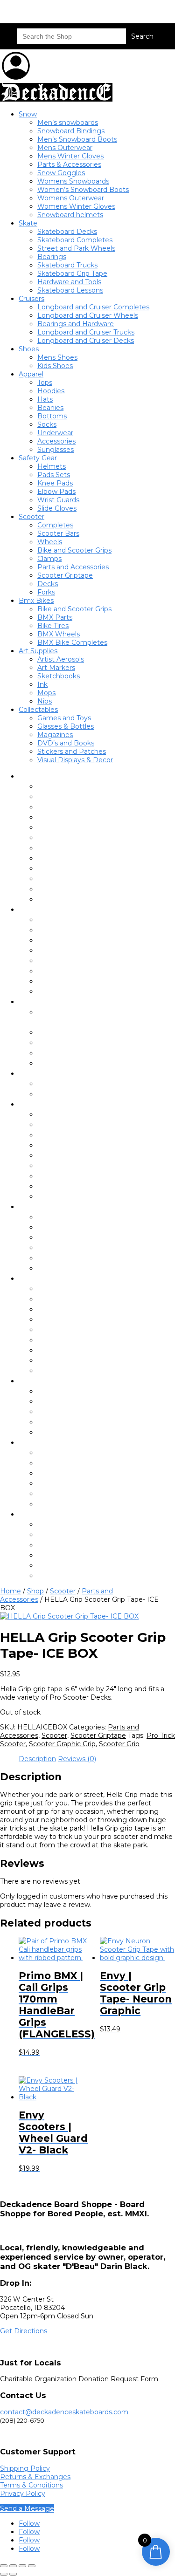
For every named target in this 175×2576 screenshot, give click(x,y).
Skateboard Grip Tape (72, 273)
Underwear (55, 433)
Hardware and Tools (69, 282)
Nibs (45, 701)
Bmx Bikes (36, 601)
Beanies (50, 408)
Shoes (29, 349)
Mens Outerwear (65, 148)
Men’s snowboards (68, 123)
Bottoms (52, 416)
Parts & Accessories (69, 164)
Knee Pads (55, 483)
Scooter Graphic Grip (62, 1744)
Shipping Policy (25, 2468)
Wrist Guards (58, 500)
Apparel (31, 374)
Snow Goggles (61, 173)
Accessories (56, 441)
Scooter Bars (58, 533)
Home (10, 1591)
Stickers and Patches (72, 752)
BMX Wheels (59, 634)
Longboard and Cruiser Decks (86, 341)
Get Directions (24, 2331)
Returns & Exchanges (35, 2477)
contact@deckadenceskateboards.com (64, 2412)
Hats (45, 399)
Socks (47, 424)
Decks (48, 584)
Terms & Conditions (31, 2485)
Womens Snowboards (73, 181)
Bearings (52, 257)
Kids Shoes (55, 366)
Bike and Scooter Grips (74, 550)
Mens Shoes (57, 357)
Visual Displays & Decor (75, 760)
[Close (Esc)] (32, 2566)
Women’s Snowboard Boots (83, 190)
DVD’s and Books (66, 743)
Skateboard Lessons (70, 290)
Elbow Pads (56, 492)
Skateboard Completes (75, 240)
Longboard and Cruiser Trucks (86, 332)
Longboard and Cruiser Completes (93, 307)
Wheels (50, 542)
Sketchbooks (59, 676)
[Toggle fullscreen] (13, 2566)
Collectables (38, 710)
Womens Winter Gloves (76, 206)
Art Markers (56, 668)
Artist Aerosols (61, 659)
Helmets (52, 466)
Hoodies (51, 391)
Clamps (49, 559)
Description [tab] (37, 1759)
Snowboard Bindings (71, 131)
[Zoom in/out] (4, 2566)
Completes (55, 525)
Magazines (55, 735)
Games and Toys (64, 718)
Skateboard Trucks (67, 265)
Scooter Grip (119, 1744)
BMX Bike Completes (72, 642)
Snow (28, 114)
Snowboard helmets (70, 215)
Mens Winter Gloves (70, 156)
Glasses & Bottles (66, 726)
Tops (45, 383)
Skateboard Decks (67, 232)
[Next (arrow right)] (13, 2574)
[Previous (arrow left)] (4, 2574)
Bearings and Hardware (76, 324)
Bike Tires (53, 626)
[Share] (22, 2566)
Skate (28, 223)
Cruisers (31, 299)
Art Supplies (38, 651)
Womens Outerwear (71, 198)
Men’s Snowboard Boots (77, 139)
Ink (42, 684)
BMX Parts (55, 617)
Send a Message (27, 2508)
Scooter (31, 517)
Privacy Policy (23, 2494)
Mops (46, 693)
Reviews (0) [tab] (77, 1759)
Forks (46, 592)
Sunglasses (56, 450)
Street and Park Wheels (76, 248)
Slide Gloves (57, 508)
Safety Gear (38, 458)
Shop (35, 1591)
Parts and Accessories (73, 567)
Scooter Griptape (65, 575)
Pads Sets (54, 475)
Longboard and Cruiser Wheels (88, 315)
